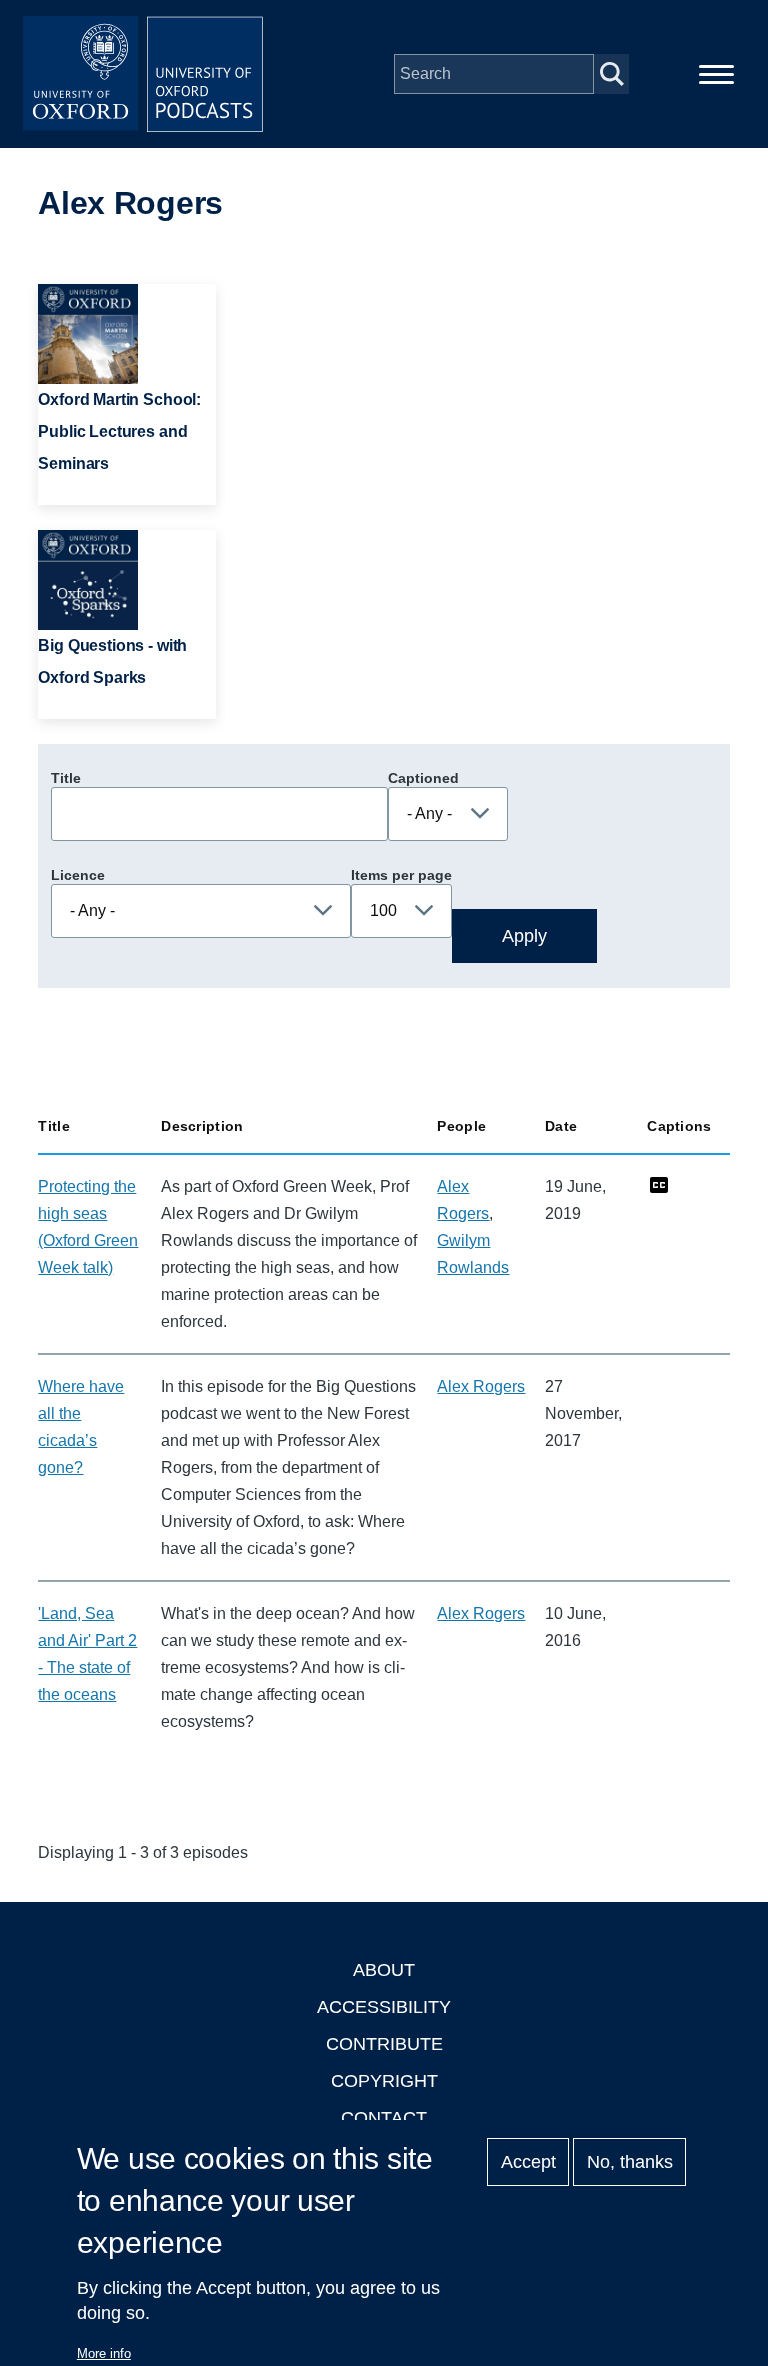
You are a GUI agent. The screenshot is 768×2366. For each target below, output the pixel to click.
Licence (78, 875)
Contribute (384, 2044)
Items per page (401, 875)
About (384, 1970)
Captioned (423, 778)
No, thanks (630, 2162)
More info (104, 2353)
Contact (384, 2118)
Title (66, 778)
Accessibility (384, 2007)
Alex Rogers (481, 1386)
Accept (528, 2162)
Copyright (384, 2081)
